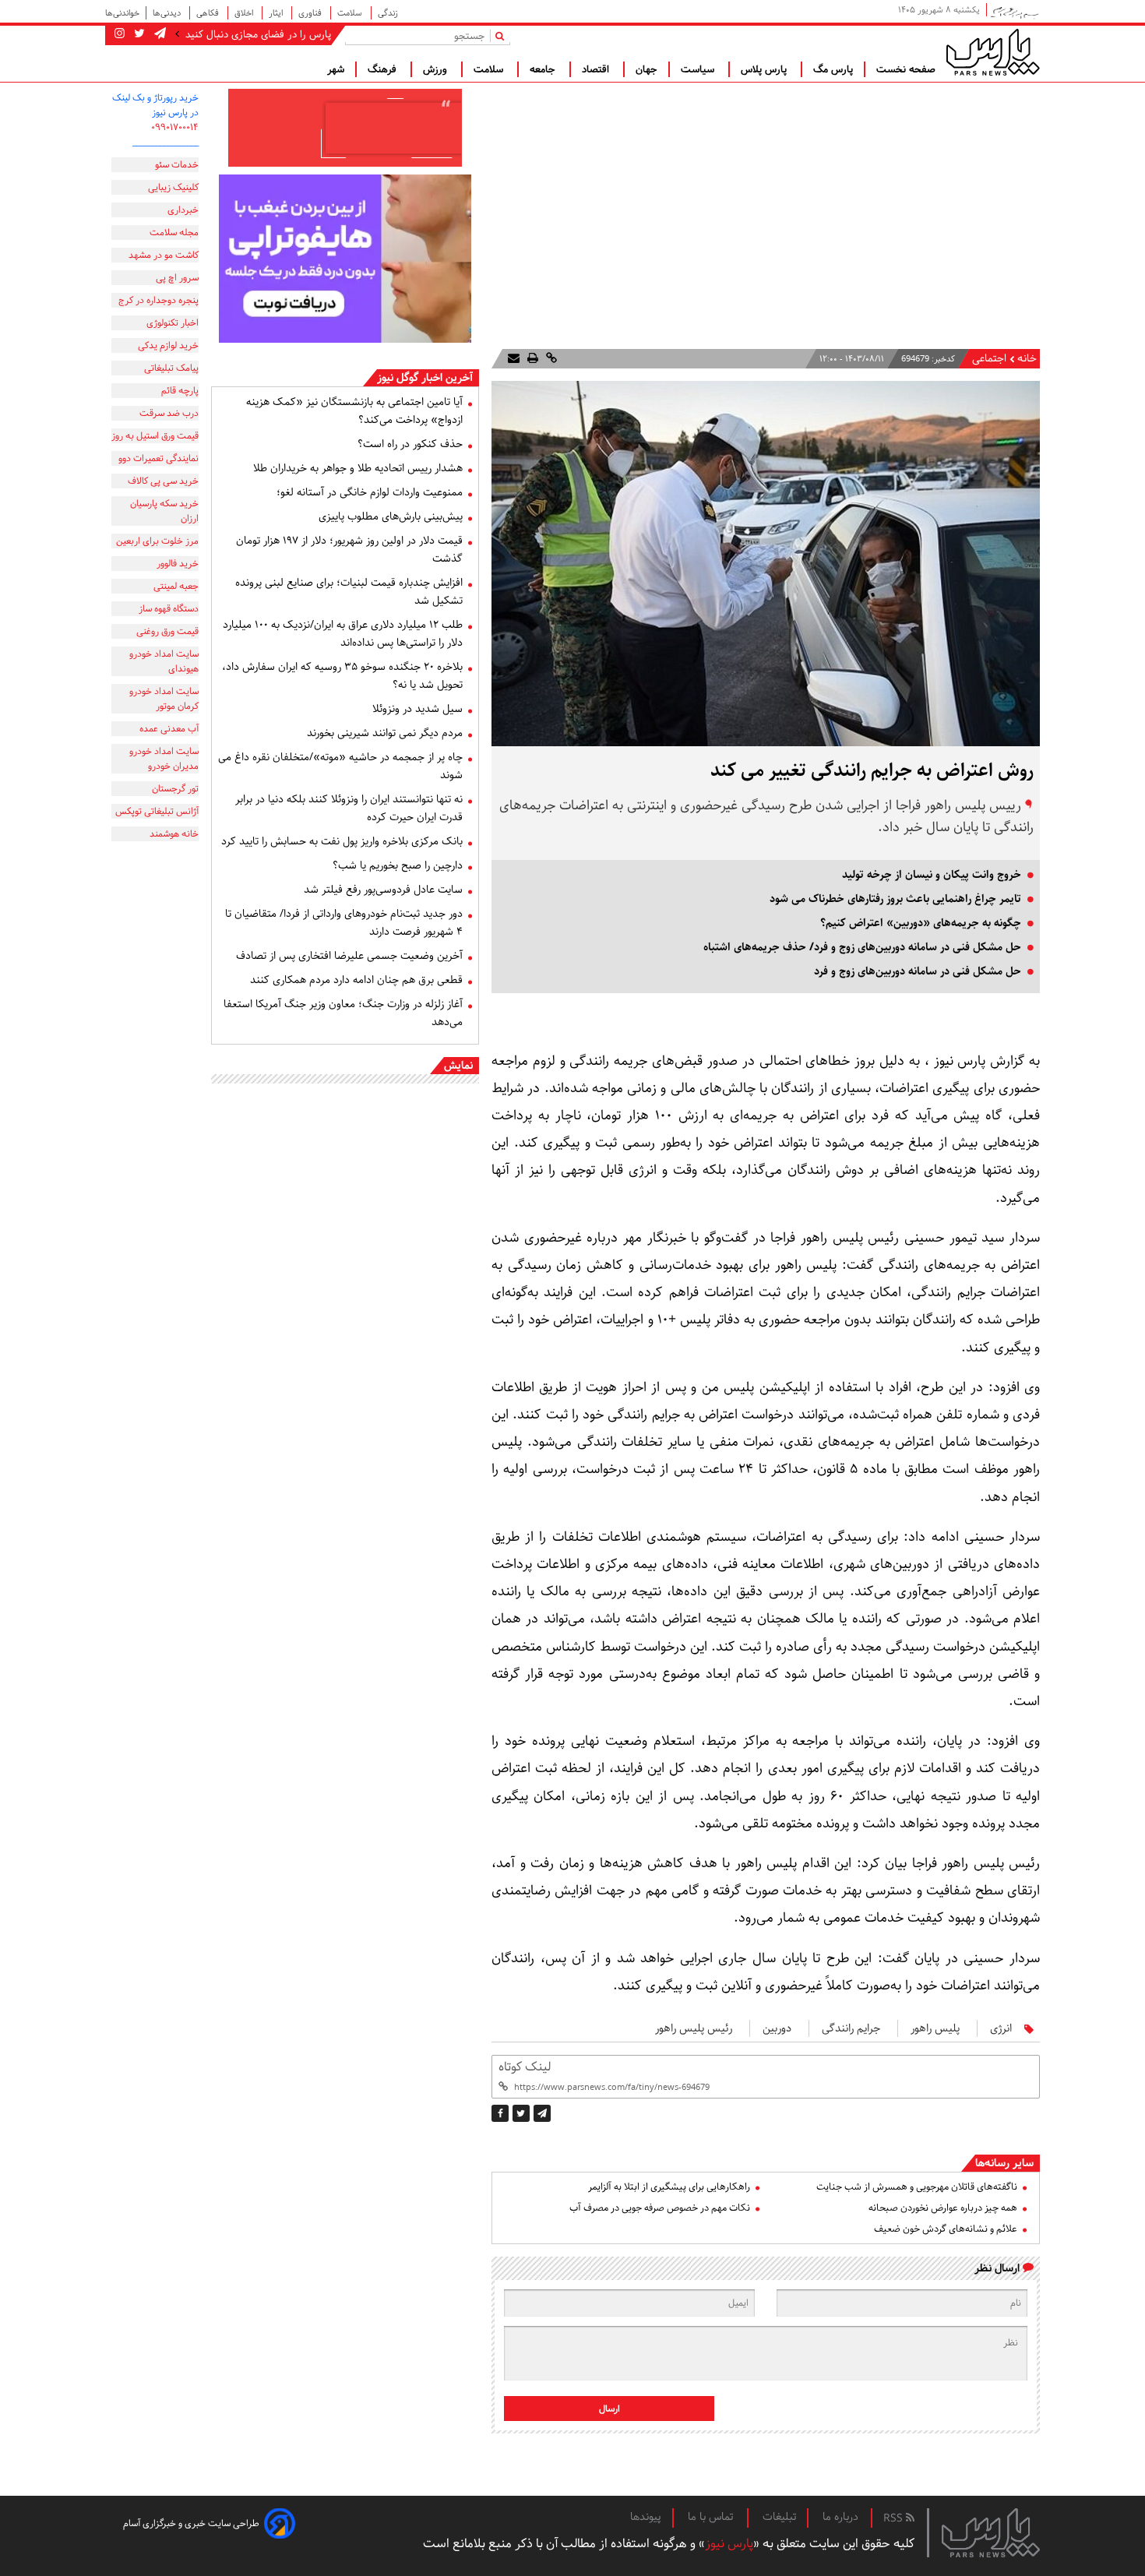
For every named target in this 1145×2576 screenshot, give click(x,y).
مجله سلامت (174, 233)
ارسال (609, 2409)
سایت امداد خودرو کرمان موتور (164, 699)
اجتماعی (989, 359)
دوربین (777, 2028)
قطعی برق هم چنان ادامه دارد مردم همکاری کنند (356, 980)
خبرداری (183, 210)
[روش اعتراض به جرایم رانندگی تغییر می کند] (542, 2113)
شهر (336, 69)
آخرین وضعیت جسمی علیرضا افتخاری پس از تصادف (349, 956)
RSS (895, 2518)
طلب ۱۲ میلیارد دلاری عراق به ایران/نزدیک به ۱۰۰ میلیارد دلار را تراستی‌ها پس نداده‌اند (343, 634)
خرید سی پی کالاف (163, 481)
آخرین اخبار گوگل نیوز (425, 378)
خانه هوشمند (174, 834)
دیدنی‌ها (168, 13)
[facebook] (500, 2113)
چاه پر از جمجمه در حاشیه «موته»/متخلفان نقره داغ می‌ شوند (340, 766)
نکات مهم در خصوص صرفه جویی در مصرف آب (660, 2208)
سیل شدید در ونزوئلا (417, 709)
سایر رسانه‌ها (1004, 2163)
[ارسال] (514, 359)
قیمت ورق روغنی (167, 631)
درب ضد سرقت (169, 413)
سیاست (699, 69)
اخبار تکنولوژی (173, 323)
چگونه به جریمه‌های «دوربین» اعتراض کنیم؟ (921, 923)
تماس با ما (712, 2517)
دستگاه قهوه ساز (169, 609)
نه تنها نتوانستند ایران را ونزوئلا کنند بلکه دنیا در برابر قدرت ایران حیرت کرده (349, 808)
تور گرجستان (175, 789)
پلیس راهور (935, 2028)
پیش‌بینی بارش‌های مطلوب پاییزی (391, 516)
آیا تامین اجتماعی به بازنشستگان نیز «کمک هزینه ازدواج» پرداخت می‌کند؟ (354, 411)
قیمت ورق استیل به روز (155, 436)
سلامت (351, 13)
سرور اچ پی (177, 278)
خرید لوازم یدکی (168, 345)
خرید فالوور (178, 564)
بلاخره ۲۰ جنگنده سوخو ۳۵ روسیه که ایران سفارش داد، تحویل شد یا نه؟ (342, 676)
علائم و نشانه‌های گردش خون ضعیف (946, 2229)
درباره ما (840, 2517)
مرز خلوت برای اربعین (157, 541)
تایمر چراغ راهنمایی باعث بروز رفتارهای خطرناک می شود (895, 899)
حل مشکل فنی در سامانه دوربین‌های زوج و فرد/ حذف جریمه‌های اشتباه (862, 947)
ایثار (277, 13)
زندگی (388, 13)
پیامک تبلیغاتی (171, 368)
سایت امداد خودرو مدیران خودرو (164, 759)
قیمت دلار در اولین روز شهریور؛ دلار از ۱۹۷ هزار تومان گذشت (349, 550)
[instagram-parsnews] (120, 34)
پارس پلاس (765, 69)
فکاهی (209, 13)
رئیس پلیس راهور (694, 2028)
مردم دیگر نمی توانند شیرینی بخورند (385, 733)
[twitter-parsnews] (138, 34)
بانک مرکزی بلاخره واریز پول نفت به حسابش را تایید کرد (342, 841)
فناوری (311, 13)
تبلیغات (779, 2517)
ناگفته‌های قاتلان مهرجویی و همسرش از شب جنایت (917, 2187)
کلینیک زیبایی (173, 187)
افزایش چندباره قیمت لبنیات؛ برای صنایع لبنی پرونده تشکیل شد (349, 592)
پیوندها (646, 2517)
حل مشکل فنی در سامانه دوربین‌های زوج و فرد (918, 971)
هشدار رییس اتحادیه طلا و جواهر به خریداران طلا (358, 468)
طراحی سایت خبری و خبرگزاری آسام (191, 2523)
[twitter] (521, 2113)
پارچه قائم (180, 391)
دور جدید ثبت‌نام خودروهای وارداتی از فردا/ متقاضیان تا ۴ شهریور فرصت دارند (344, 923)
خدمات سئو (177, 165)
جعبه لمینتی (176, 586)
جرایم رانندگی (851, 2028)
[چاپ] (531, 359)
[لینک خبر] (550, 359)
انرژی (1001, 2028)
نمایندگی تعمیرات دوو (159, 458)
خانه (1027, 359)
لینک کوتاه (525, 2067)
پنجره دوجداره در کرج (159, 300)
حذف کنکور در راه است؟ (410, 444)
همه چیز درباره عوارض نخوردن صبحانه (943, 2208)
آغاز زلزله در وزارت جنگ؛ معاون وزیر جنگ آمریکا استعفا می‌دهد (343, 1013)
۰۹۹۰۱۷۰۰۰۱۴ (175, 127)
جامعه (544, 69)
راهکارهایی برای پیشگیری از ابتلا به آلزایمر (669, 2187)
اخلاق (245, 13)
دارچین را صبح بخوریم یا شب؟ (398, 865)
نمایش (458, 1066)
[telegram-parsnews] (159, 34)
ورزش (437, 69)
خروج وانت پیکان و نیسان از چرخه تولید (932, 875)
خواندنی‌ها (122, 13)
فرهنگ (384, 69)
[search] (503, 35)
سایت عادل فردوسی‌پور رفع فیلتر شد (383, 890)
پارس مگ (833, 69)
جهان (646, 69)
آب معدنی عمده (169, 729)
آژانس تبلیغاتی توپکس (157, 811)
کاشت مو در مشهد (164, 255)
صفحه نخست (906, 69)
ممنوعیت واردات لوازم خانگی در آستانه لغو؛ (370, 492)
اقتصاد (597, 69)
